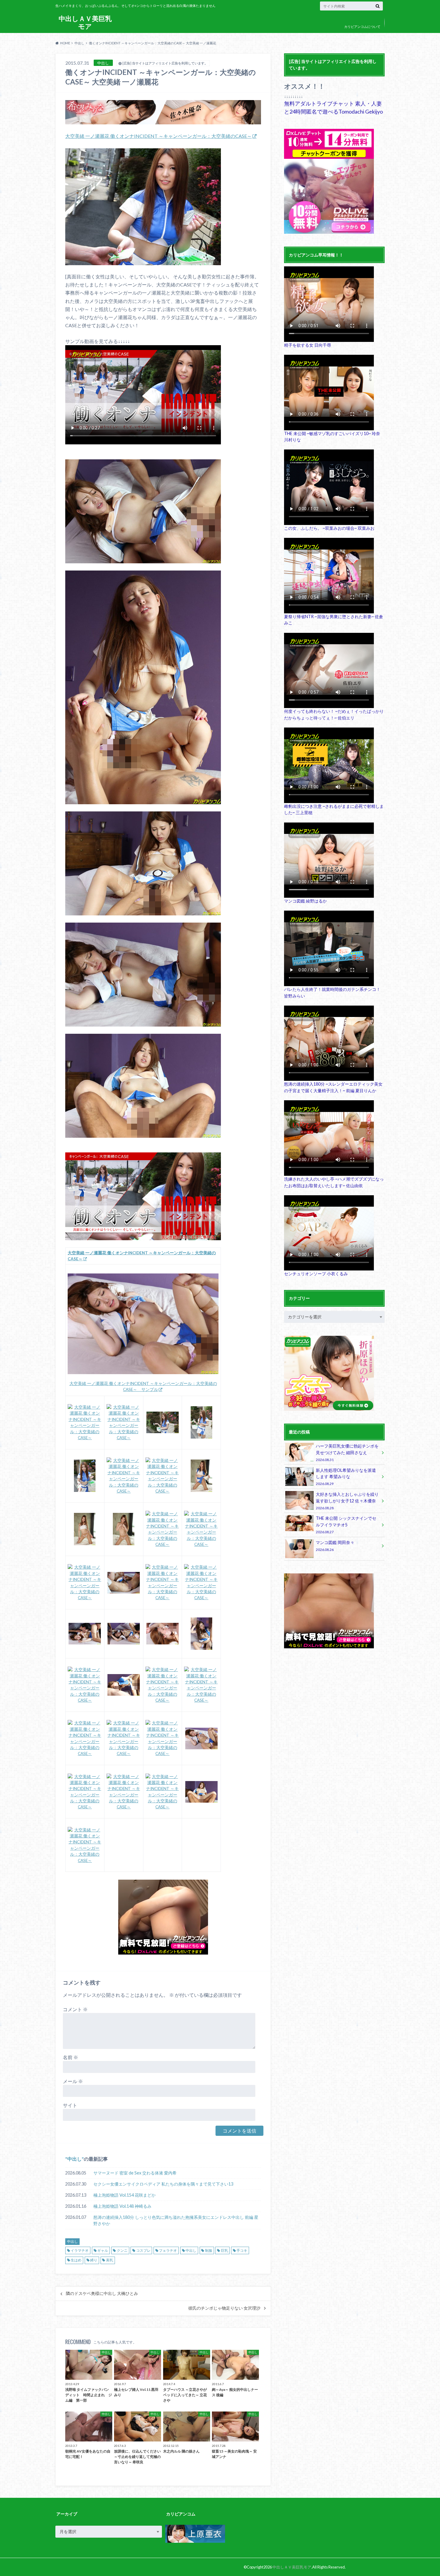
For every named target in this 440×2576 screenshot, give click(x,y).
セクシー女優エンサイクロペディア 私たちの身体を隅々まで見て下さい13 (163, 2184)
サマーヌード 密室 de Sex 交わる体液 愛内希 (135, 2173)
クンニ (122, 2250)
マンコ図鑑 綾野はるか (305, 901)
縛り (94, 2260)
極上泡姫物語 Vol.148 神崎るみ (122, 2206)
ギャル (103, 2250)
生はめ (76, 2260)
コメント (75, 2009)
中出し (75, 2159)
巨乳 (224, 2250)
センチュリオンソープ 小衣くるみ (316, 1274)
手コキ (242, 2250)
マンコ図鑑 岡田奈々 (335, 1546)
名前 (70, 2057)
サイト (70, 2105)
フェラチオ (168, 2250)
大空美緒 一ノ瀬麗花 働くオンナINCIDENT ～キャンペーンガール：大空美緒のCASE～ (158, 136)
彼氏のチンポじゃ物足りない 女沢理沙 (224, 2308)
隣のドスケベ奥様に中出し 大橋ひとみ (102, 2293)
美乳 (110, 2260)
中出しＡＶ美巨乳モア (85, 22)
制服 (209, 2250)
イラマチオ (80, 2250)
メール (73, 2081)
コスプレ (143, 2250)
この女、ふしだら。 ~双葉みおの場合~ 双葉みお (329, 528)
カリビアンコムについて (362, 27)
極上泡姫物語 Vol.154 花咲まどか (125, 2195)
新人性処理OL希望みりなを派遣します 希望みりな (346, 1477)
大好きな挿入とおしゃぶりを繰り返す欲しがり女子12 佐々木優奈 (347, 1501)
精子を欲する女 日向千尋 (308, 345)
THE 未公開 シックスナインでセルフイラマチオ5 (346, 1525)
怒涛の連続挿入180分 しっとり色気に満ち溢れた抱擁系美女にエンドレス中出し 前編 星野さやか (176, 2220)
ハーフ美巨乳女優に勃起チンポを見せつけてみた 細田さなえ (347, 1453)
